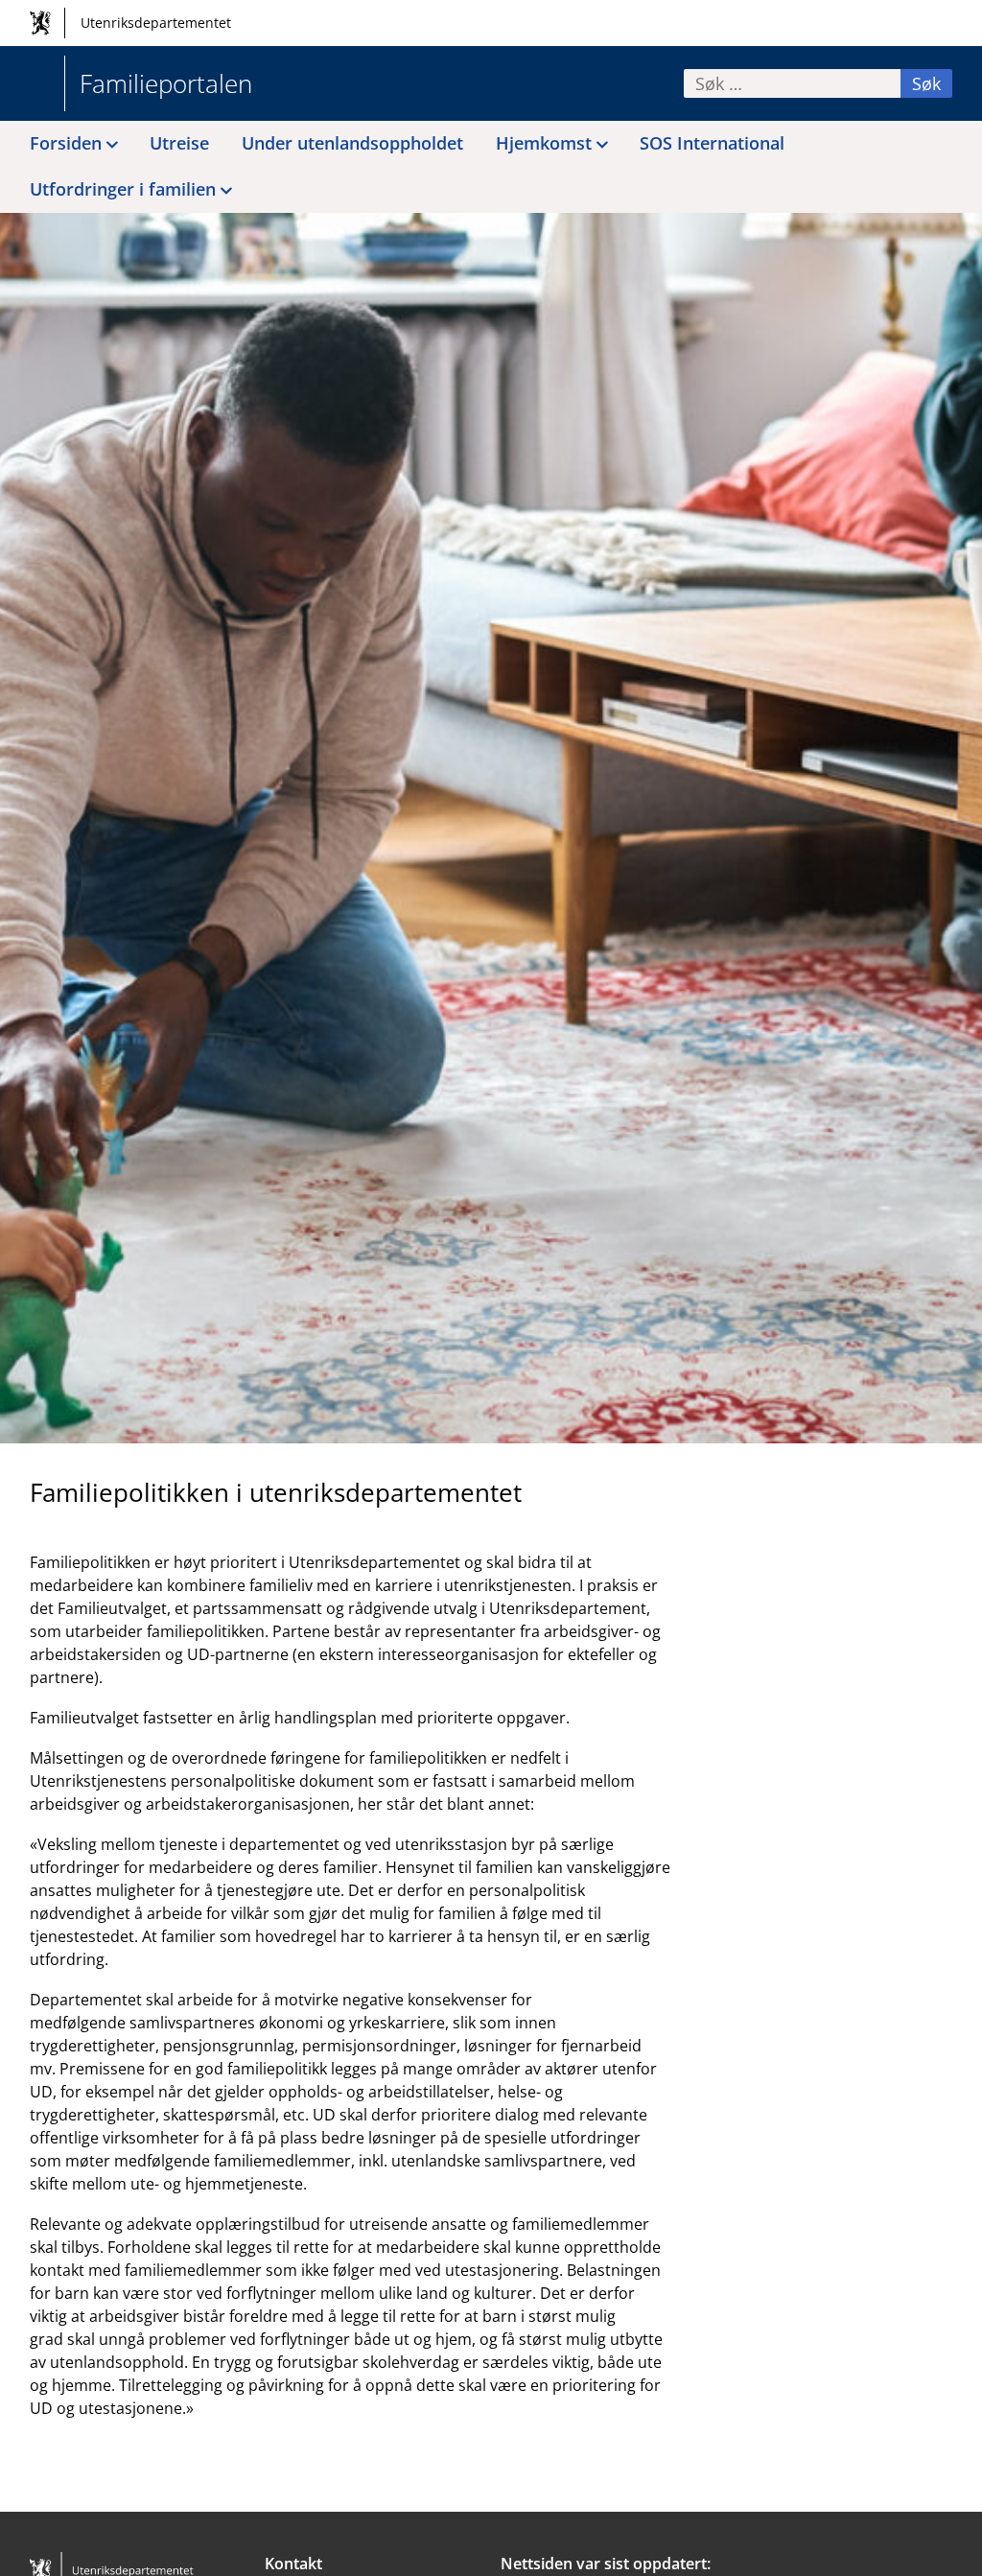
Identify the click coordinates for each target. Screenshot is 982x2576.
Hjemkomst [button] (544, 143)
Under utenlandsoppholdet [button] (352, 143)
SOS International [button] (712, 143)
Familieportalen (166, 83)
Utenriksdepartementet (156, 23)
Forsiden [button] (66, 143)
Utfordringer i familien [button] (123, 189)
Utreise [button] (179, 143)
